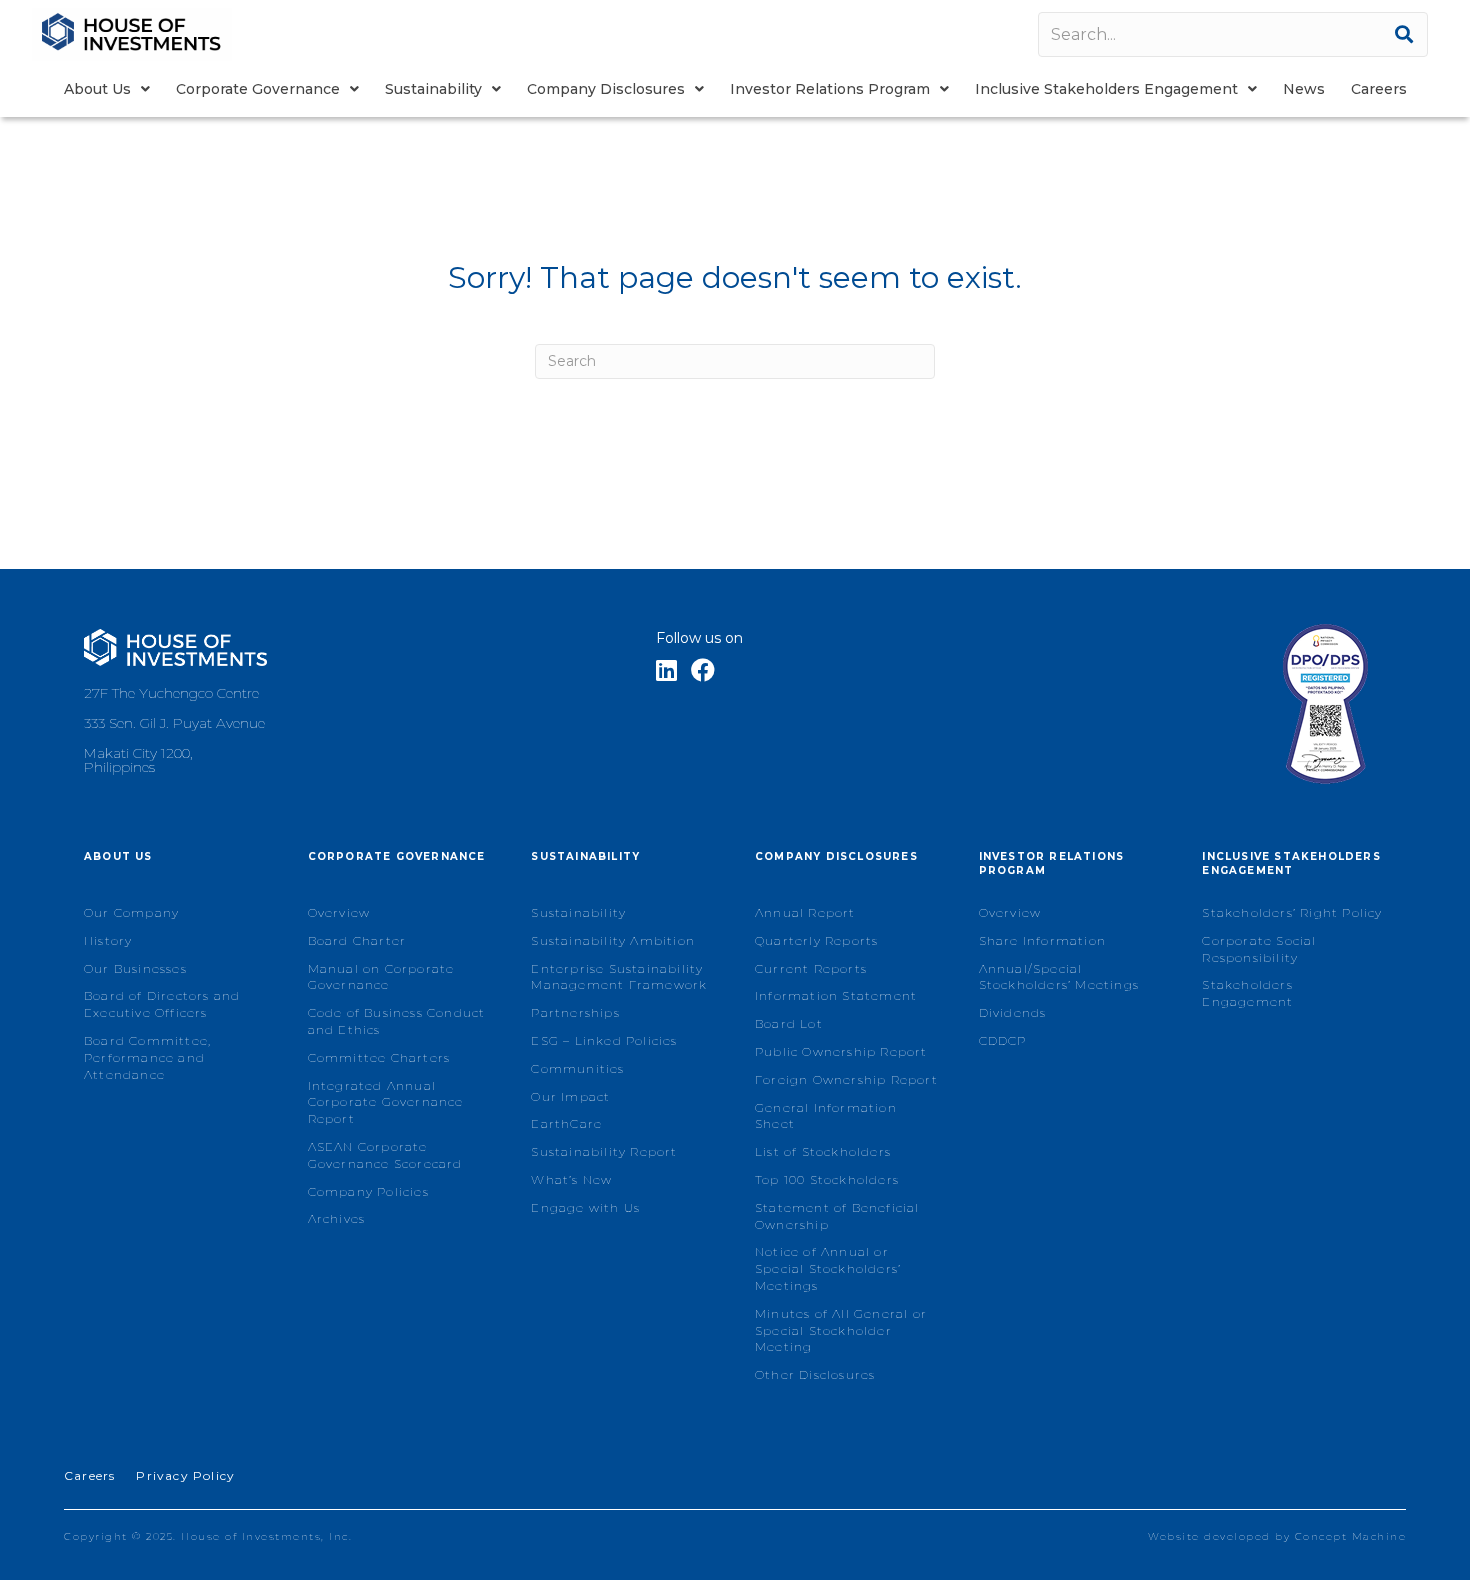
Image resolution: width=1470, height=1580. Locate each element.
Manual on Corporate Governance (381, 977)
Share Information (1042, 940)
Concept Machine (1351, 1536)
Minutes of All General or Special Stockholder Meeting (841, 1330)
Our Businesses (135, 968)
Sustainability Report (604, 1151)
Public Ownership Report (841, 1051)
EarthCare (566, 1123)
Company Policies (368, 1191)
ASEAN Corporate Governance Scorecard (385, 1155)
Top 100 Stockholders (827, 1179)
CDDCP (1003, 1040)
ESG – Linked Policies (604, 1040)
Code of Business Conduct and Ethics (397, 1021)
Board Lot (789, 1023)
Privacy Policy (185, 1475)
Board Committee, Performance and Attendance (147, 1057)
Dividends (1013, 1012)
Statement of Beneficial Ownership (837, 1216)
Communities (577, 1068)
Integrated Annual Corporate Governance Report (386, 1102)
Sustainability (578, 912)
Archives (337, 1218)
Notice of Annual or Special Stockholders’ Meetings (828, 1268)
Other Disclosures (815, 1374)
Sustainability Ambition (613, 940)
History (108, 940)
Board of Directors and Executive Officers (162, 1004)
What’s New (571, 1179)
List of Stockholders (823, 1151)
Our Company (131, 912)
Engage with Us (585, 1207)
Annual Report (805, 912)
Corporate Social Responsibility (1259, 949)
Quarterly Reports (816, 940)
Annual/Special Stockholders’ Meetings (1059, 977)
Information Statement (836, 995)
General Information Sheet (826, 1116)
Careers (89, 1475)
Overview (339, 912)
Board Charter (357, 940)
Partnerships (575, 1012)
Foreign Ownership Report (846, 1079)
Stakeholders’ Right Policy (1292, 912)
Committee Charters (379, 1057)
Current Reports (811, 968)
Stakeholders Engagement (1247, 993)
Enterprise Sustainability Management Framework (619, 977)
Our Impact (570, 1096)
